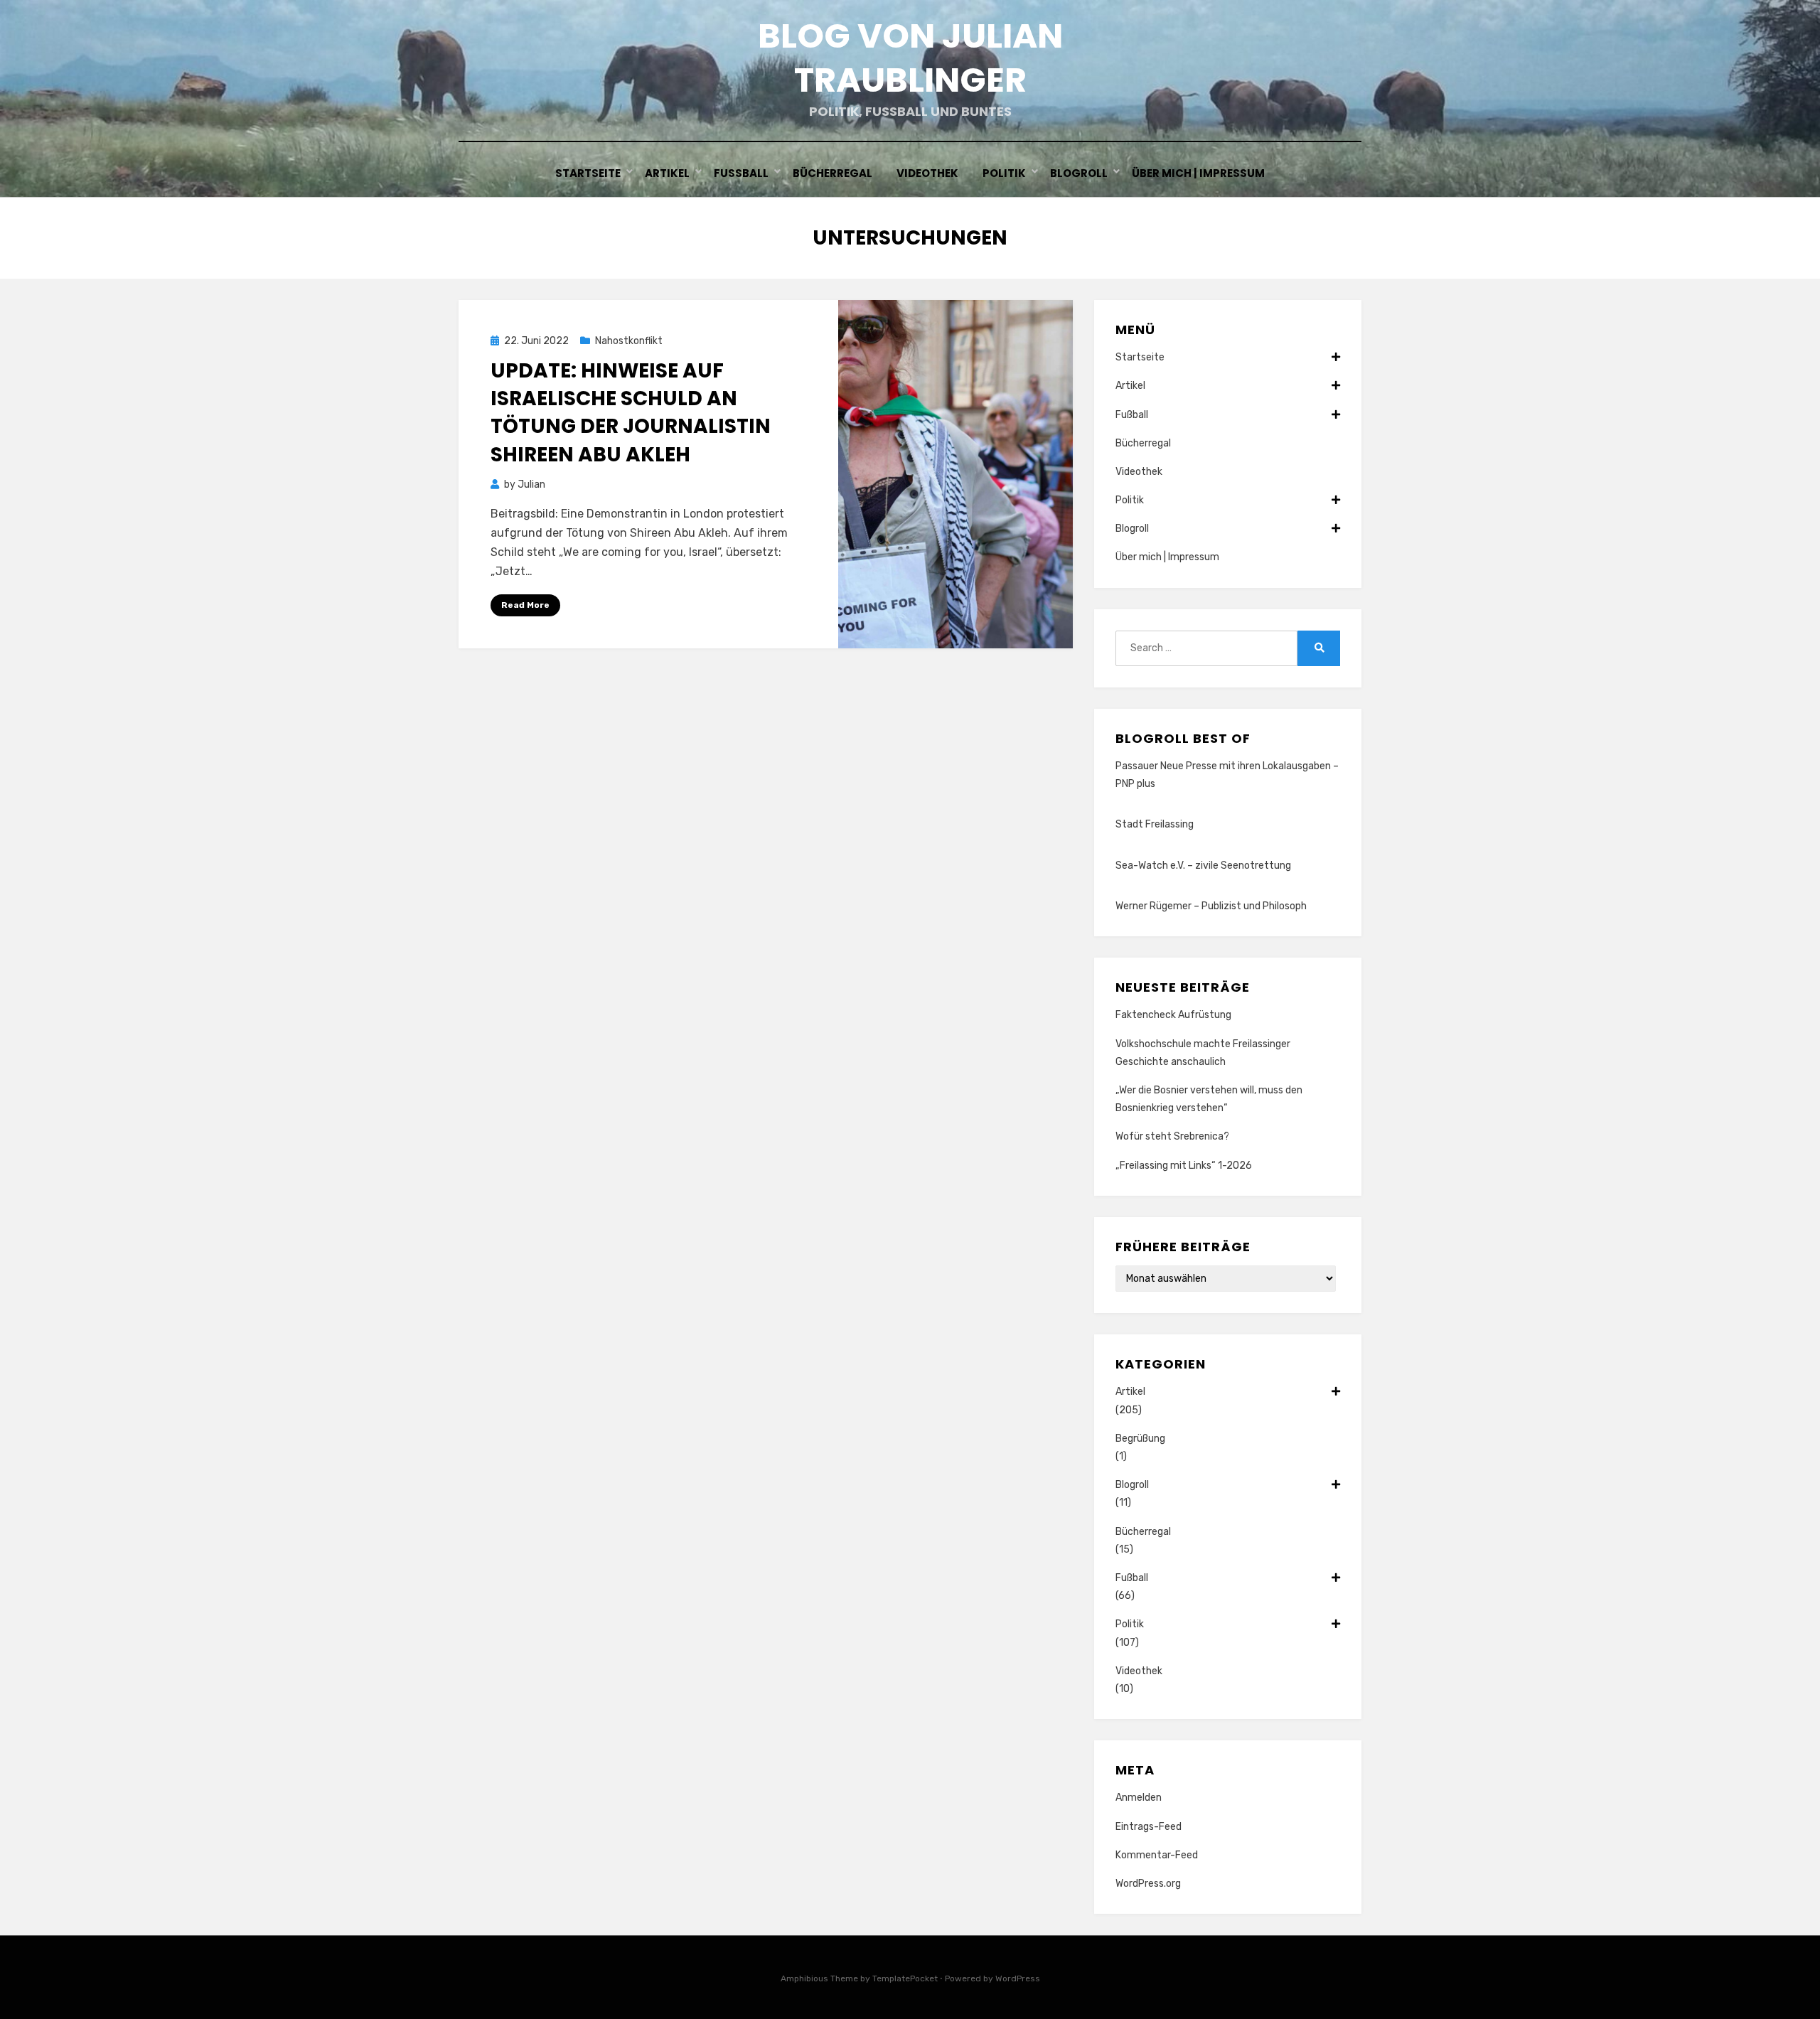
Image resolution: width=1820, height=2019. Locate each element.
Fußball (741, 173)
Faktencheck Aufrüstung (1173, 1015)
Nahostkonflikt (629, 341)
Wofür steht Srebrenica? (1172, 1136)
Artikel (667, 173)
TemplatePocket (905, 1978)
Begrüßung (1140, 1439)
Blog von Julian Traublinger (910, 58)
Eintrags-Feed (1149, 1827)
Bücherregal (833, 173)
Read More (525, 605)
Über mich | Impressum (1198, 173)
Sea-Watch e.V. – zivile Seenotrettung (1203, 866)
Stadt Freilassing (1155, 824)
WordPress (1018, 1978)
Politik (1004, 173)
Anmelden (1139, 1798)
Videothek (927, 173)
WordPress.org (1148, 1884)
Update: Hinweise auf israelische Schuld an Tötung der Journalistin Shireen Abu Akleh (631, 413)
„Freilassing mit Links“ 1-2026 (1184, 1166)
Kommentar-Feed (1157, 1855)
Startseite (588, 173)
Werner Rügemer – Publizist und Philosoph (1211, 906)
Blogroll (1079, 173)
